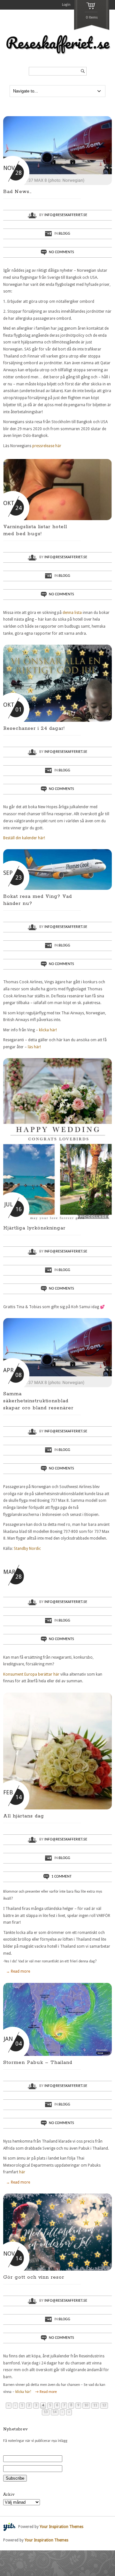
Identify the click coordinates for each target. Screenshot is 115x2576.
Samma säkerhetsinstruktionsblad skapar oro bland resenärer (38, 1401)
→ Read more (18, 1971)
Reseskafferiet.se (57, 43)
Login (66, 5)
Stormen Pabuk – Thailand (38, 2062)
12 (104, 2405)
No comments (61, 252)
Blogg (65, 234)
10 (86, 2405)
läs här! (34, 1047)
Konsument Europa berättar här (31, 1674)
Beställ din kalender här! (24, 838)
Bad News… (18, 192)
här (22, 2172)
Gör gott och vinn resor (34, 2277)
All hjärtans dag (24, 1816)
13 (46, 2412)
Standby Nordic (27, 1549)
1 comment (61, 1877)
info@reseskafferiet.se (66, 215)
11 (95, 2405)
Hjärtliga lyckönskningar (34, 1228)
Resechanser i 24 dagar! (34, 728)
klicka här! (48, 1030)
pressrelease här (47, 446)
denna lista (72, 613)
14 (55, 2412)
